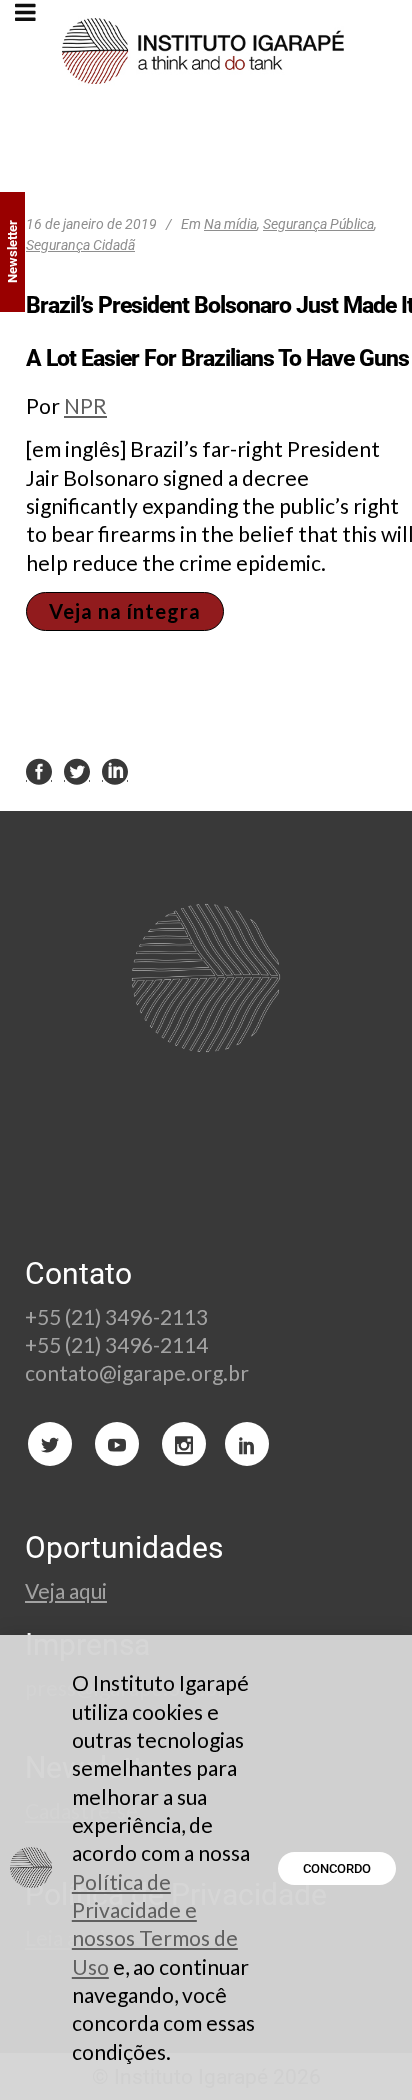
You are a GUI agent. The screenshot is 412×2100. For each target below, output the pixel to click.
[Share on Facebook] (39, 771)
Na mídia (230, 224)
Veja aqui (66, 1590)
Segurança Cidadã (80, 245)
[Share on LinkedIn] (115, 771)
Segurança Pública (318, 224)
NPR (85, 405)
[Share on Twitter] (77, 771)
